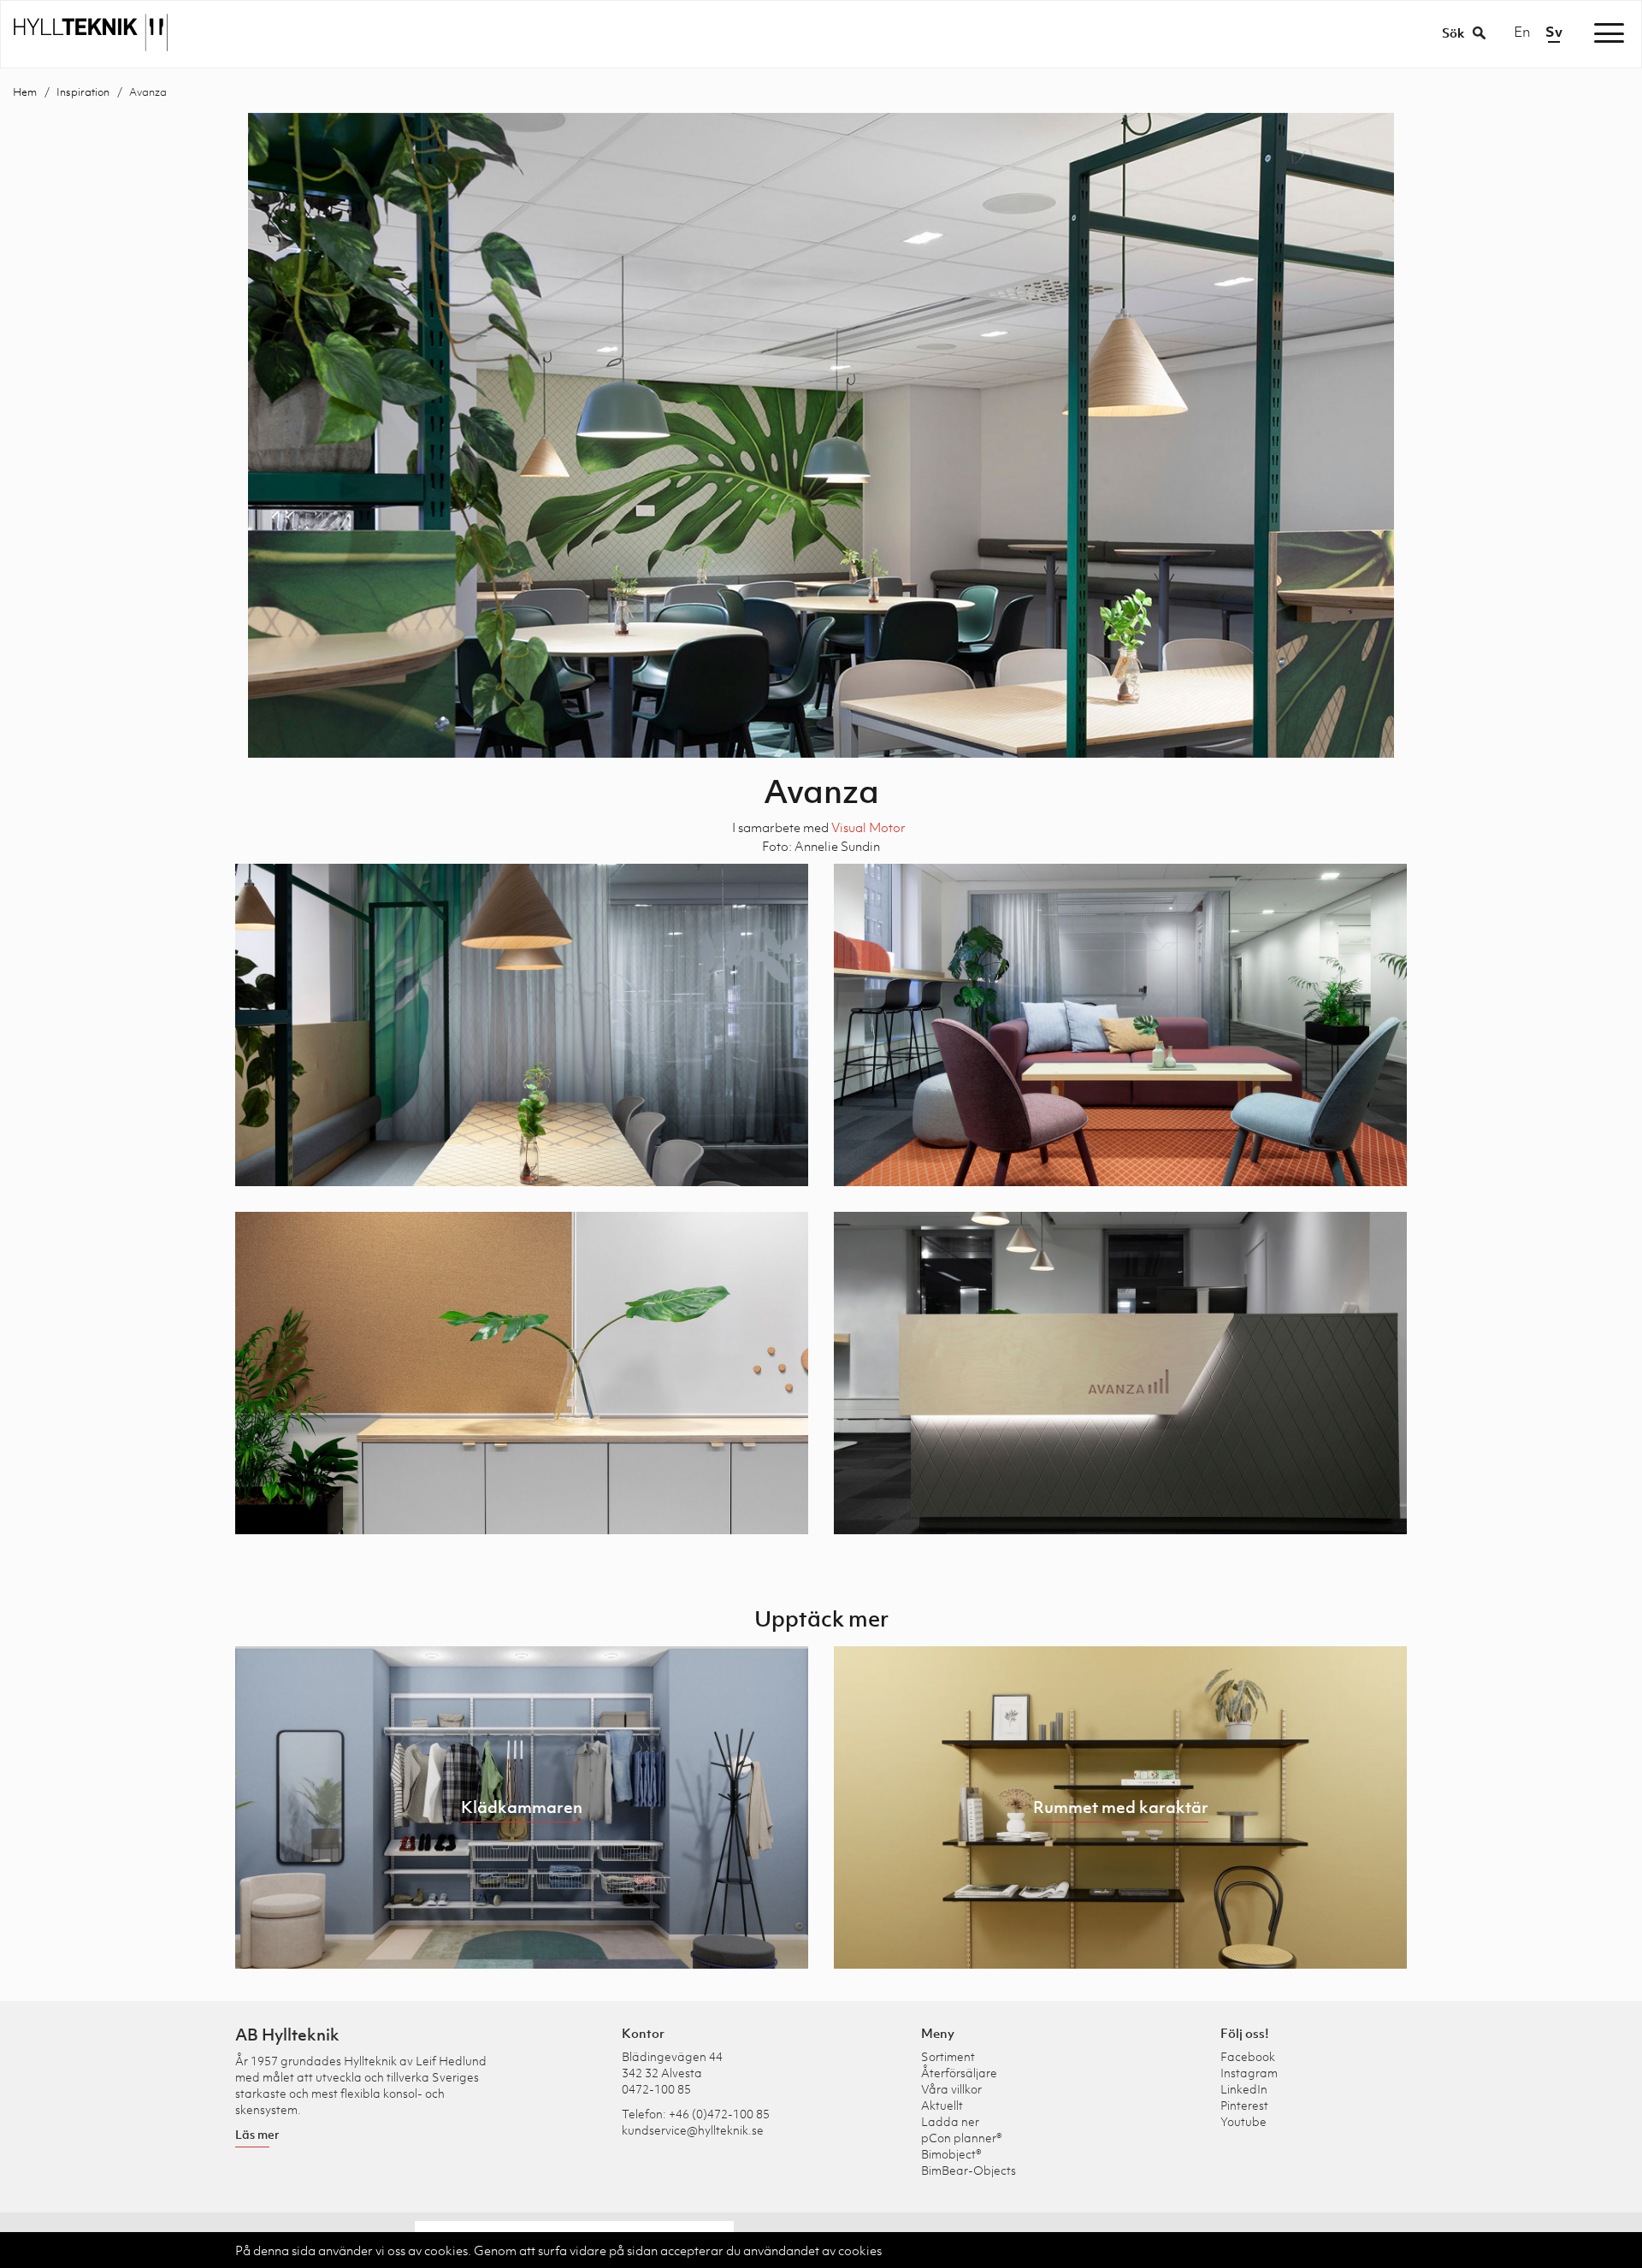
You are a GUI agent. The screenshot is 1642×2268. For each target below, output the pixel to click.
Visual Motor (868, 827)
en (1522, 32)
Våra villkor (951, 2089)
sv (1554, 32)
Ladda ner (950, 2121)
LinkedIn (1244, 2089)
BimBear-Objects (969, 2170)
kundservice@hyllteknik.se (693, 2130)
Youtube (1243, 2121)
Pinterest (1244, 2105)
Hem (25, 92)
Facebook (1248, 2056)
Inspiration (83, 92)
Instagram (1249, 2073)
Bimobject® (951, 2154)
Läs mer (257, 2134)
